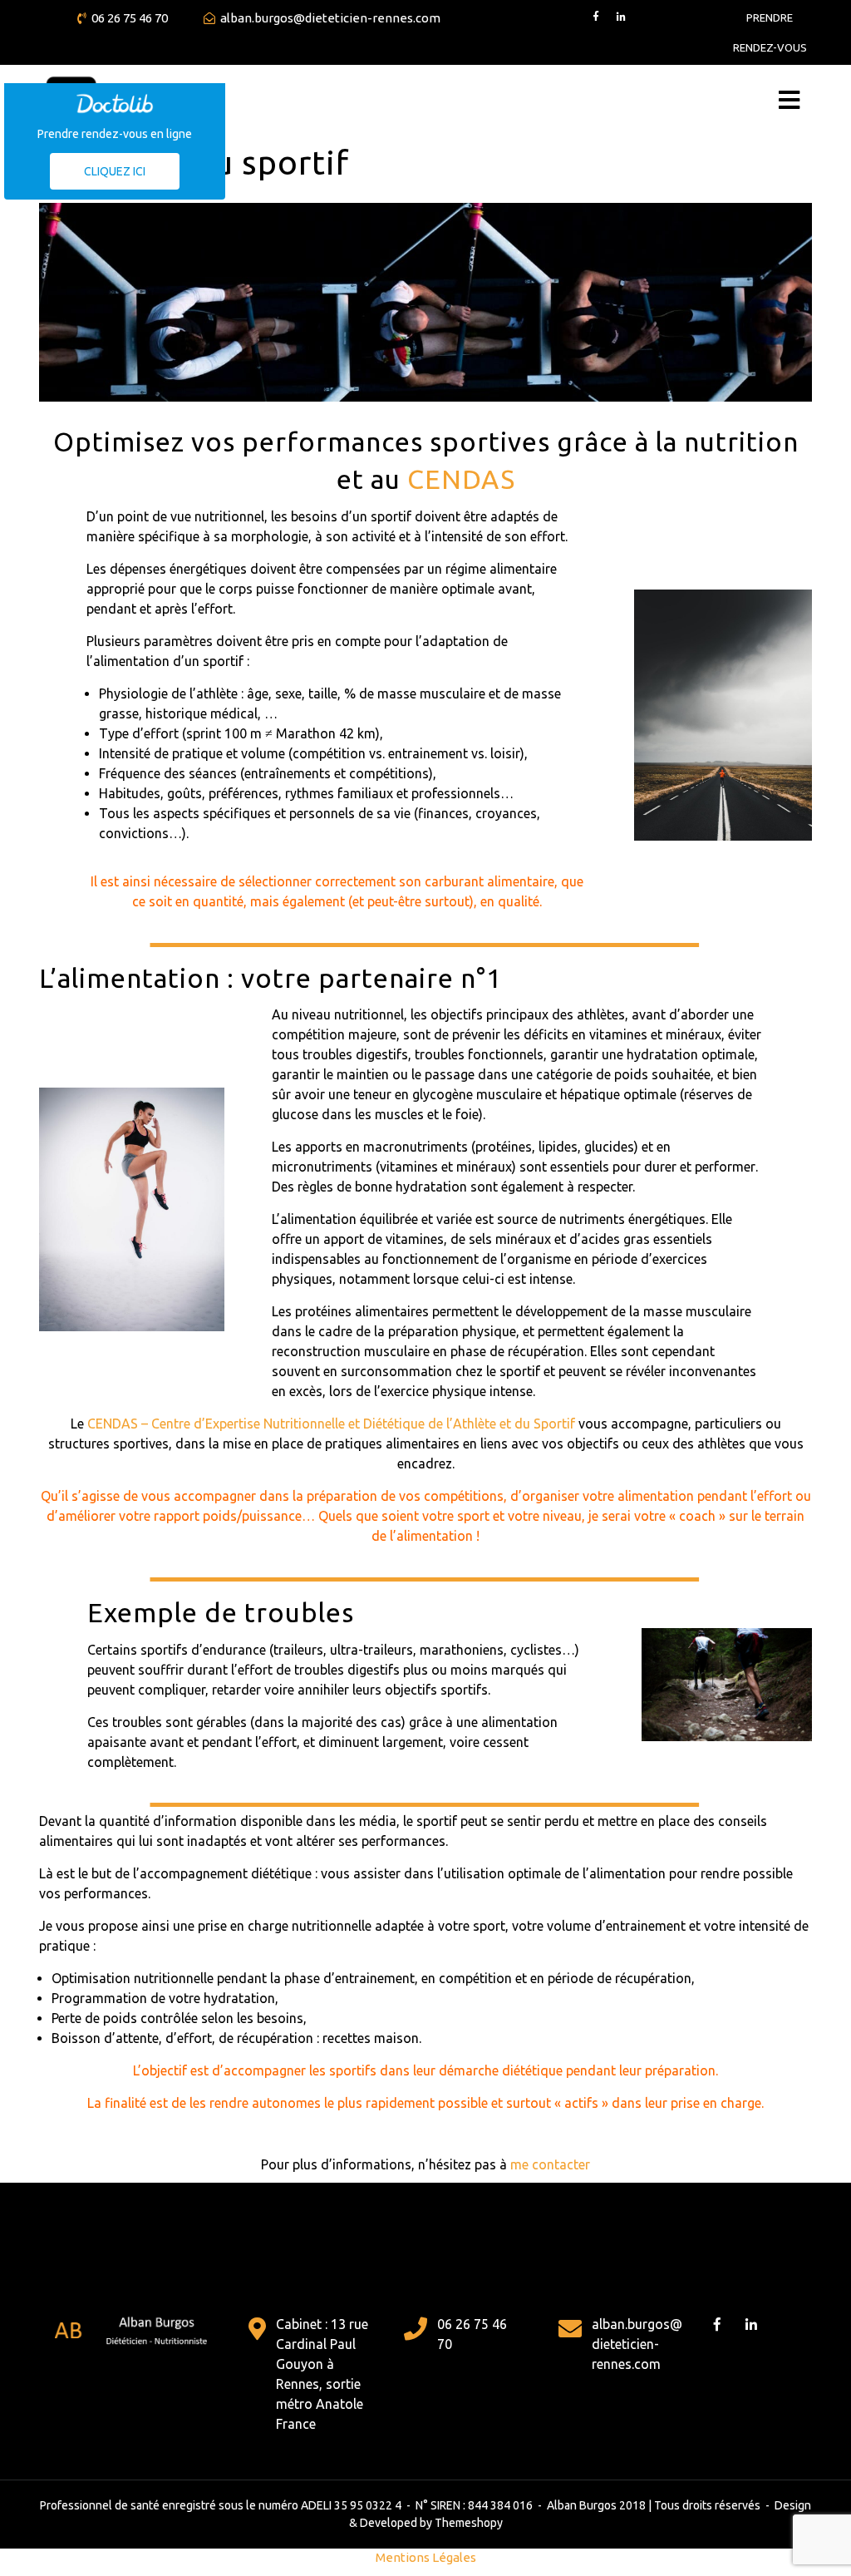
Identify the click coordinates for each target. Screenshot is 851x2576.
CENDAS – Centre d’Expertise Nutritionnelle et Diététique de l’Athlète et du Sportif (331, 1424)
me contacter (550, 2164)
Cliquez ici (115, 171)
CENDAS (461, 479)
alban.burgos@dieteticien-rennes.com (330, 18)
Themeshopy (467, 2523)
